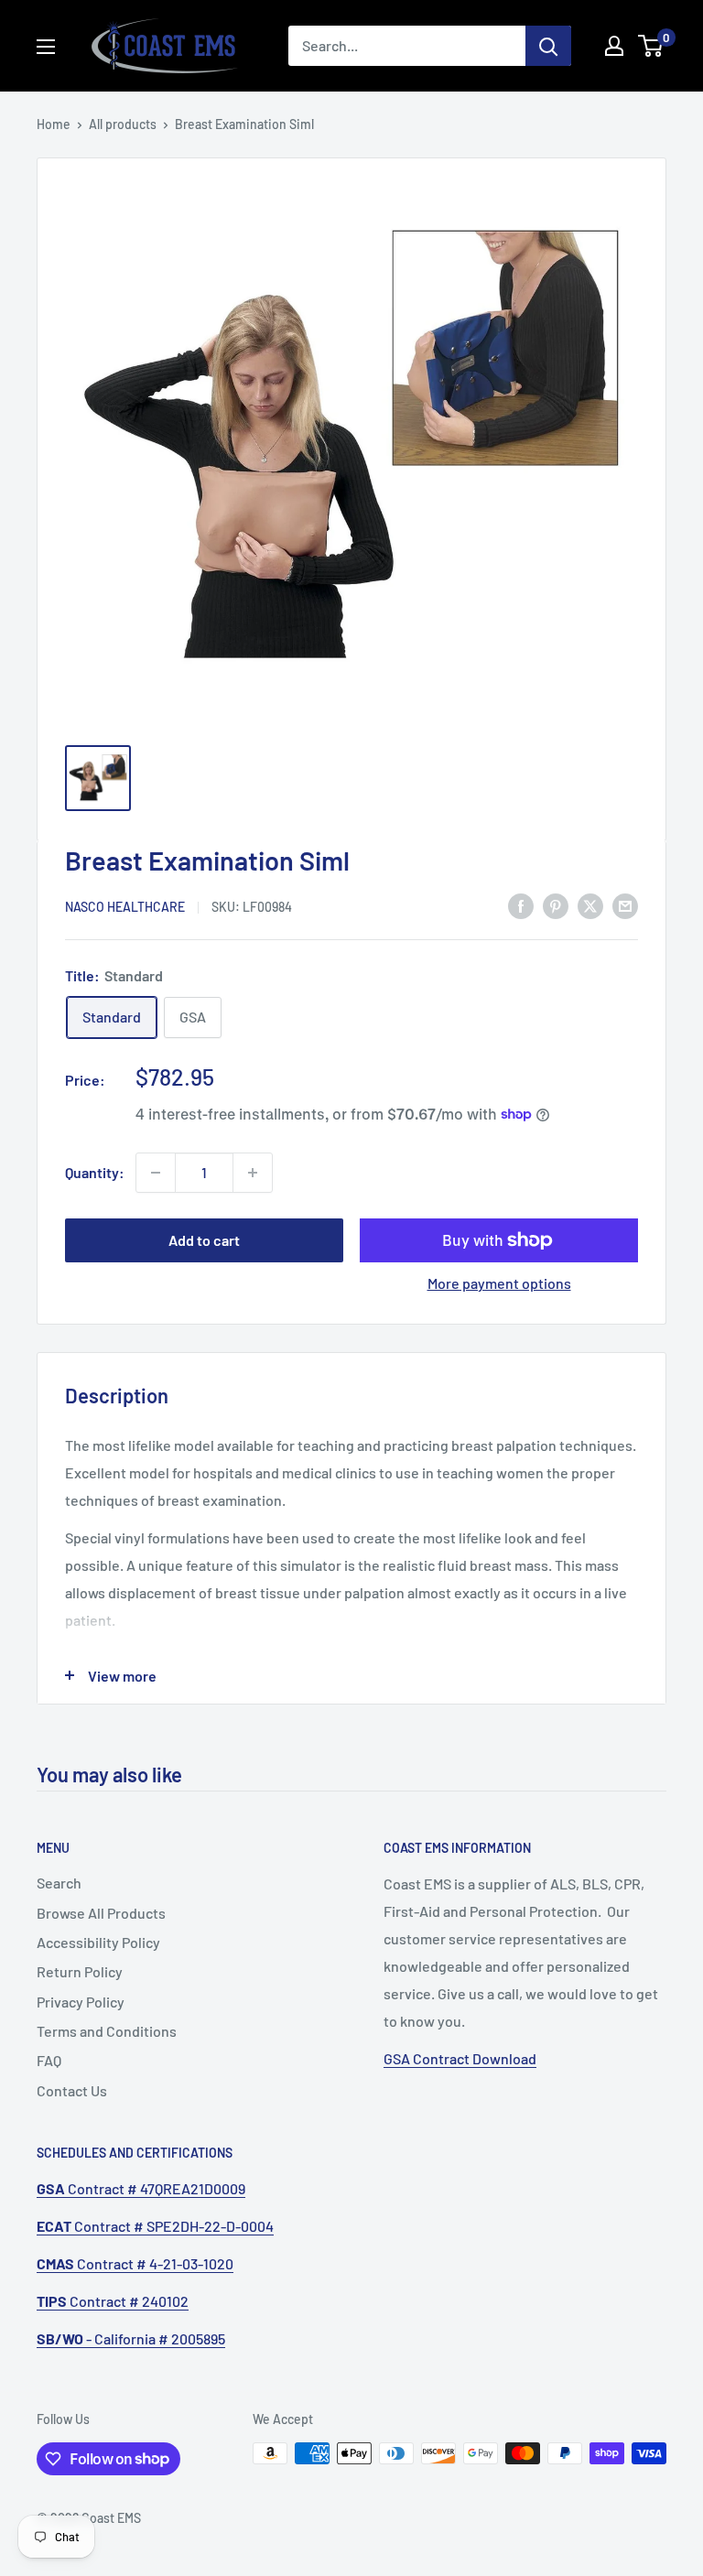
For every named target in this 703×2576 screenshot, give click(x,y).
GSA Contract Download (460, 2058)
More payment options (499, 1283)
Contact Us (72, 2090)
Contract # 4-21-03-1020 (135, 2263)
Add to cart (204, 1240)
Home (54, 124)
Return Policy (80, 1971)
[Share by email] (625, 905)
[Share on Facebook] (521, 905)
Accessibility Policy (98, 1942)
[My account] (614, 46)
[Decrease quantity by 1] (156, 1173)
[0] (651, 46)
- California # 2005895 (131, 2338)
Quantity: (95, 1172)
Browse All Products (101, 1913)
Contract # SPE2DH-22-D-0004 (155, 2226)
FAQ (49, 2060)
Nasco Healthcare (125, 907)
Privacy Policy (81, 2002)
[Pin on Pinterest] (556, 905)
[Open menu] (46, 47)
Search (59, 1883)
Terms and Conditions (107, 2031)
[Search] (548, 46)
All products (123, 124)
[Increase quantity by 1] (253, 1173)
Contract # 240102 (113, 2301)
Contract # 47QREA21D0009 (141, 2188)
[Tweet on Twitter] (590, 905)
